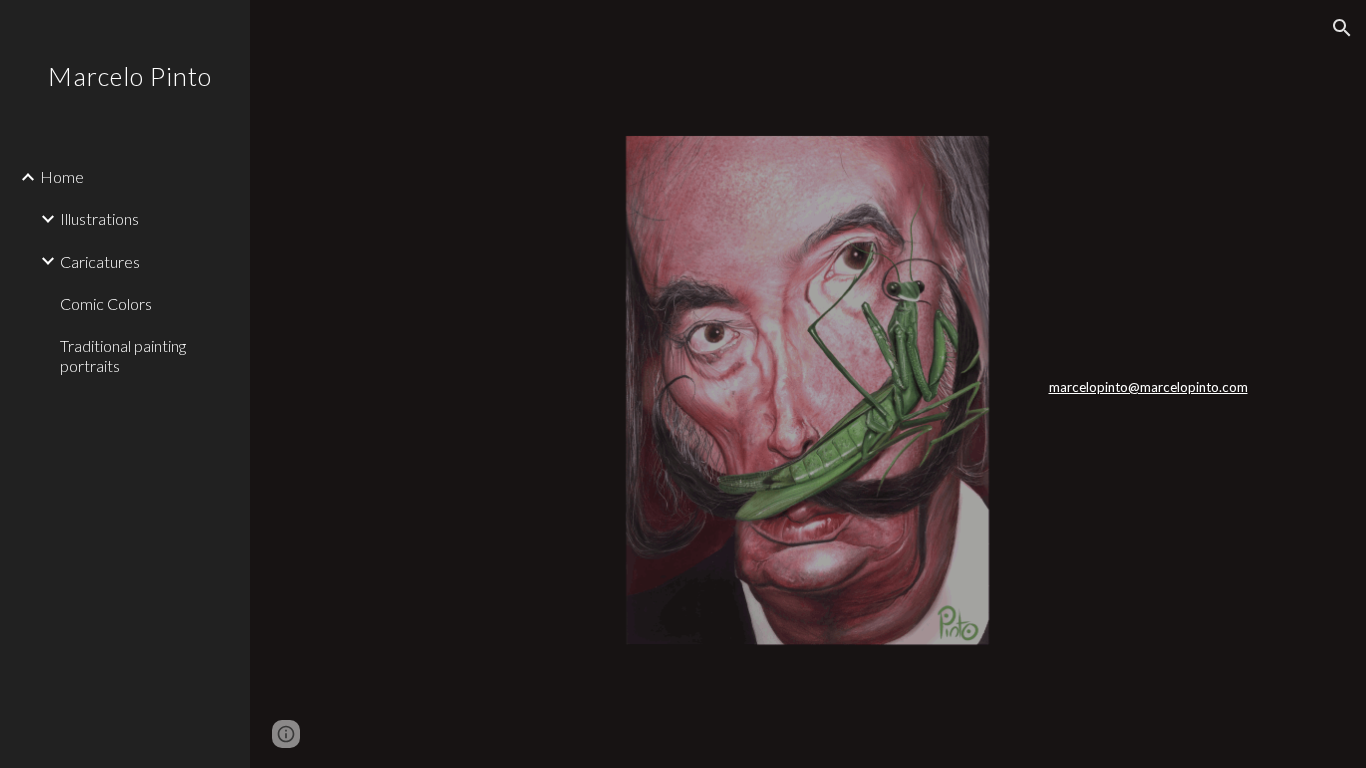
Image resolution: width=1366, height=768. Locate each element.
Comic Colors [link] (106, 303)
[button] (1342, 28)
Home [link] (62, 176)
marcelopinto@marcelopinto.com (1148, 387)
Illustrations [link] (99, 218)
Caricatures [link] (100, 261)
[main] (1148, 384)
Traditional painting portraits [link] (123, 355)
